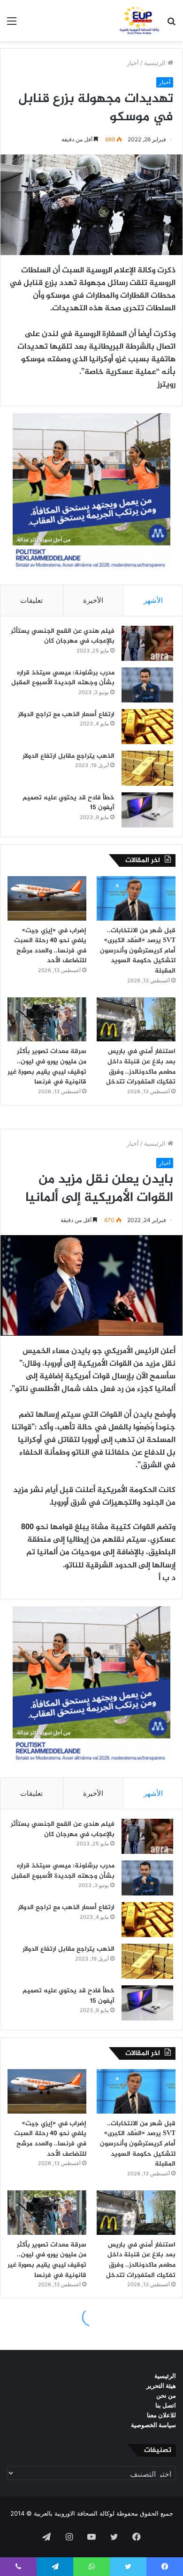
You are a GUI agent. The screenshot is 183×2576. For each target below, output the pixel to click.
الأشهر (153, 600)
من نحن (166, 2395)
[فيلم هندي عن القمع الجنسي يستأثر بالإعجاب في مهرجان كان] (147, 643)
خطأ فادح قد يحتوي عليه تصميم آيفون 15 (69, 803)
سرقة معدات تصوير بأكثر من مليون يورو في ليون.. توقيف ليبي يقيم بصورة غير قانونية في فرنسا (47, 1067)
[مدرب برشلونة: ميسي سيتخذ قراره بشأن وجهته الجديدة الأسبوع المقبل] (147, 685)
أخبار (133, 63)
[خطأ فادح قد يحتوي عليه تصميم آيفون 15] (147, 810)
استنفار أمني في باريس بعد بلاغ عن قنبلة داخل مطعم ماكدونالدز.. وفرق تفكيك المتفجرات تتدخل (141, 1067)
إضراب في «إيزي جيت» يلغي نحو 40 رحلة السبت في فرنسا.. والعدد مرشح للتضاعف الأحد (50, 946)
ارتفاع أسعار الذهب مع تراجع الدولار (66, 714)
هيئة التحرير (161, 2386)
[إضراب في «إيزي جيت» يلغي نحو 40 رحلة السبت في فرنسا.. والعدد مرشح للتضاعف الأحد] (47, 898)
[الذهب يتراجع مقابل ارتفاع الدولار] (147, 768)
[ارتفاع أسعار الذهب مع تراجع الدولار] (147, 727)
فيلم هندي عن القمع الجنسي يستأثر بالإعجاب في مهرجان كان (63, 636)
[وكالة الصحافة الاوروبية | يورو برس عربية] (138, 21)
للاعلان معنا (161, 2415)
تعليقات (31, 600)
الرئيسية (156, 63)
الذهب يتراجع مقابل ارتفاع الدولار (69, 756)
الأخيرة (93, 600)
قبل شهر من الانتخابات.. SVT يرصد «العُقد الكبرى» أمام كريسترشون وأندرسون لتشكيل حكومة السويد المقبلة (138, 951)
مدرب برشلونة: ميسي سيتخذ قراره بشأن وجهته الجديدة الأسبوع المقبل (63, 678)
